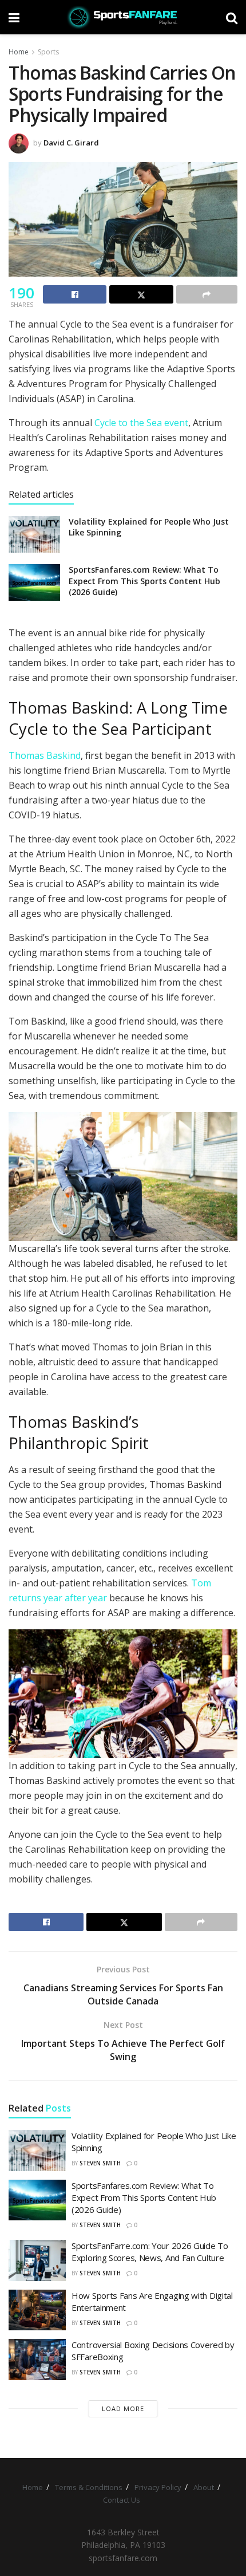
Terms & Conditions (89, 2487)
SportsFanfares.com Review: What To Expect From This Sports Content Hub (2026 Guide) (144, 581)
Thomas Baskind (45, 755)
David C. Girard (71, 143)
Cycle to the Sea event (141, 423)
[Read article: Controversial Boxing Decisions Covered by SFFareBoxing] (37, 2360)
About (204, 2487)
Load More (123, 2408)
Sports (48, 52)
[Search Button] (232, 17)
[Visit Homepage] (123, 17)
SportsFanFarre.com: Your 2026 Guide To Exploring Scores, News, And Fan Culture (150, 2252)
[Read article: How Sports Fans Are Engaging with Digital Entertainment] (37, 2310)
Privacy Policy (158, 2487)
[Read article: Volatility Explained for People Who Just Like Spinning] (34, 534)
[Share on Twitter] (141, 294)
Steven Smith (100, 2163)
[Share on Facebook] (75, 294)
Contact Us (122, 2500)
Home (19, 52)
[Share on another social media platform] (207, 294)
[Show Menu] (14, 17)
